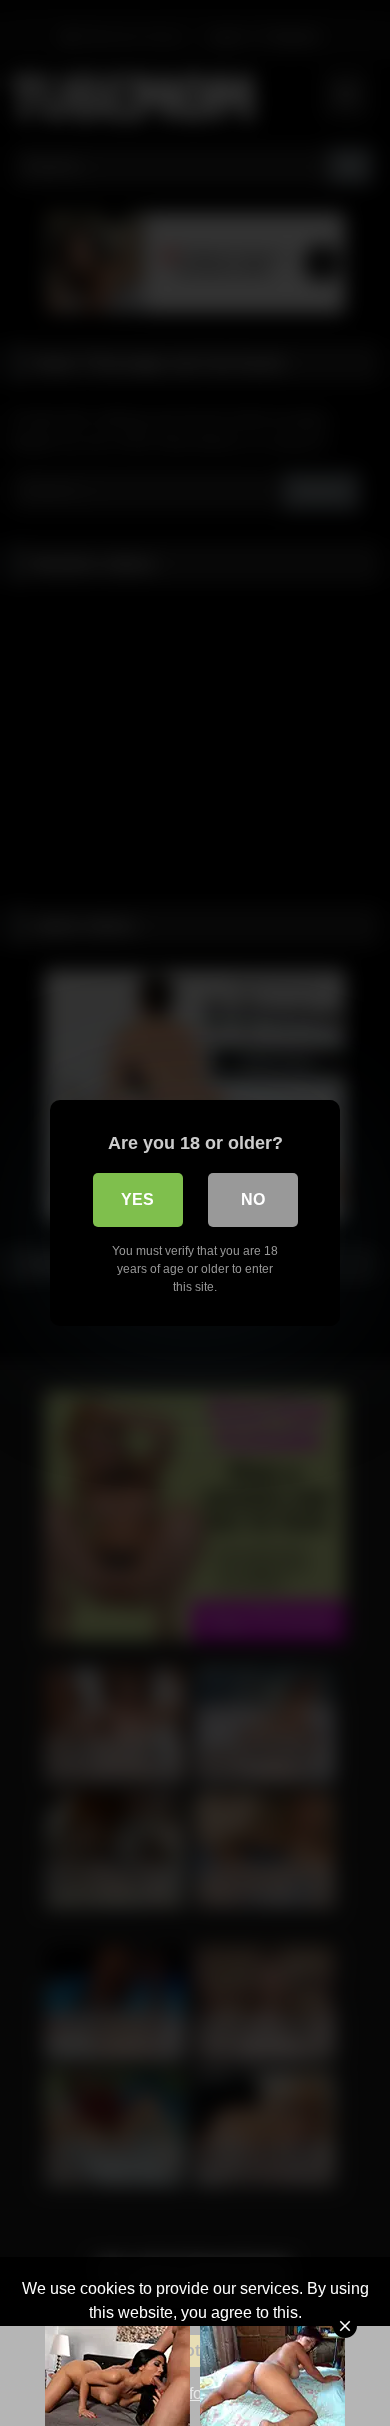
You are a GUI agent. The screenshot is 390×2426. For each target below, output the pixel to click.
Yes (137, 1199)
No (253, 1199)
